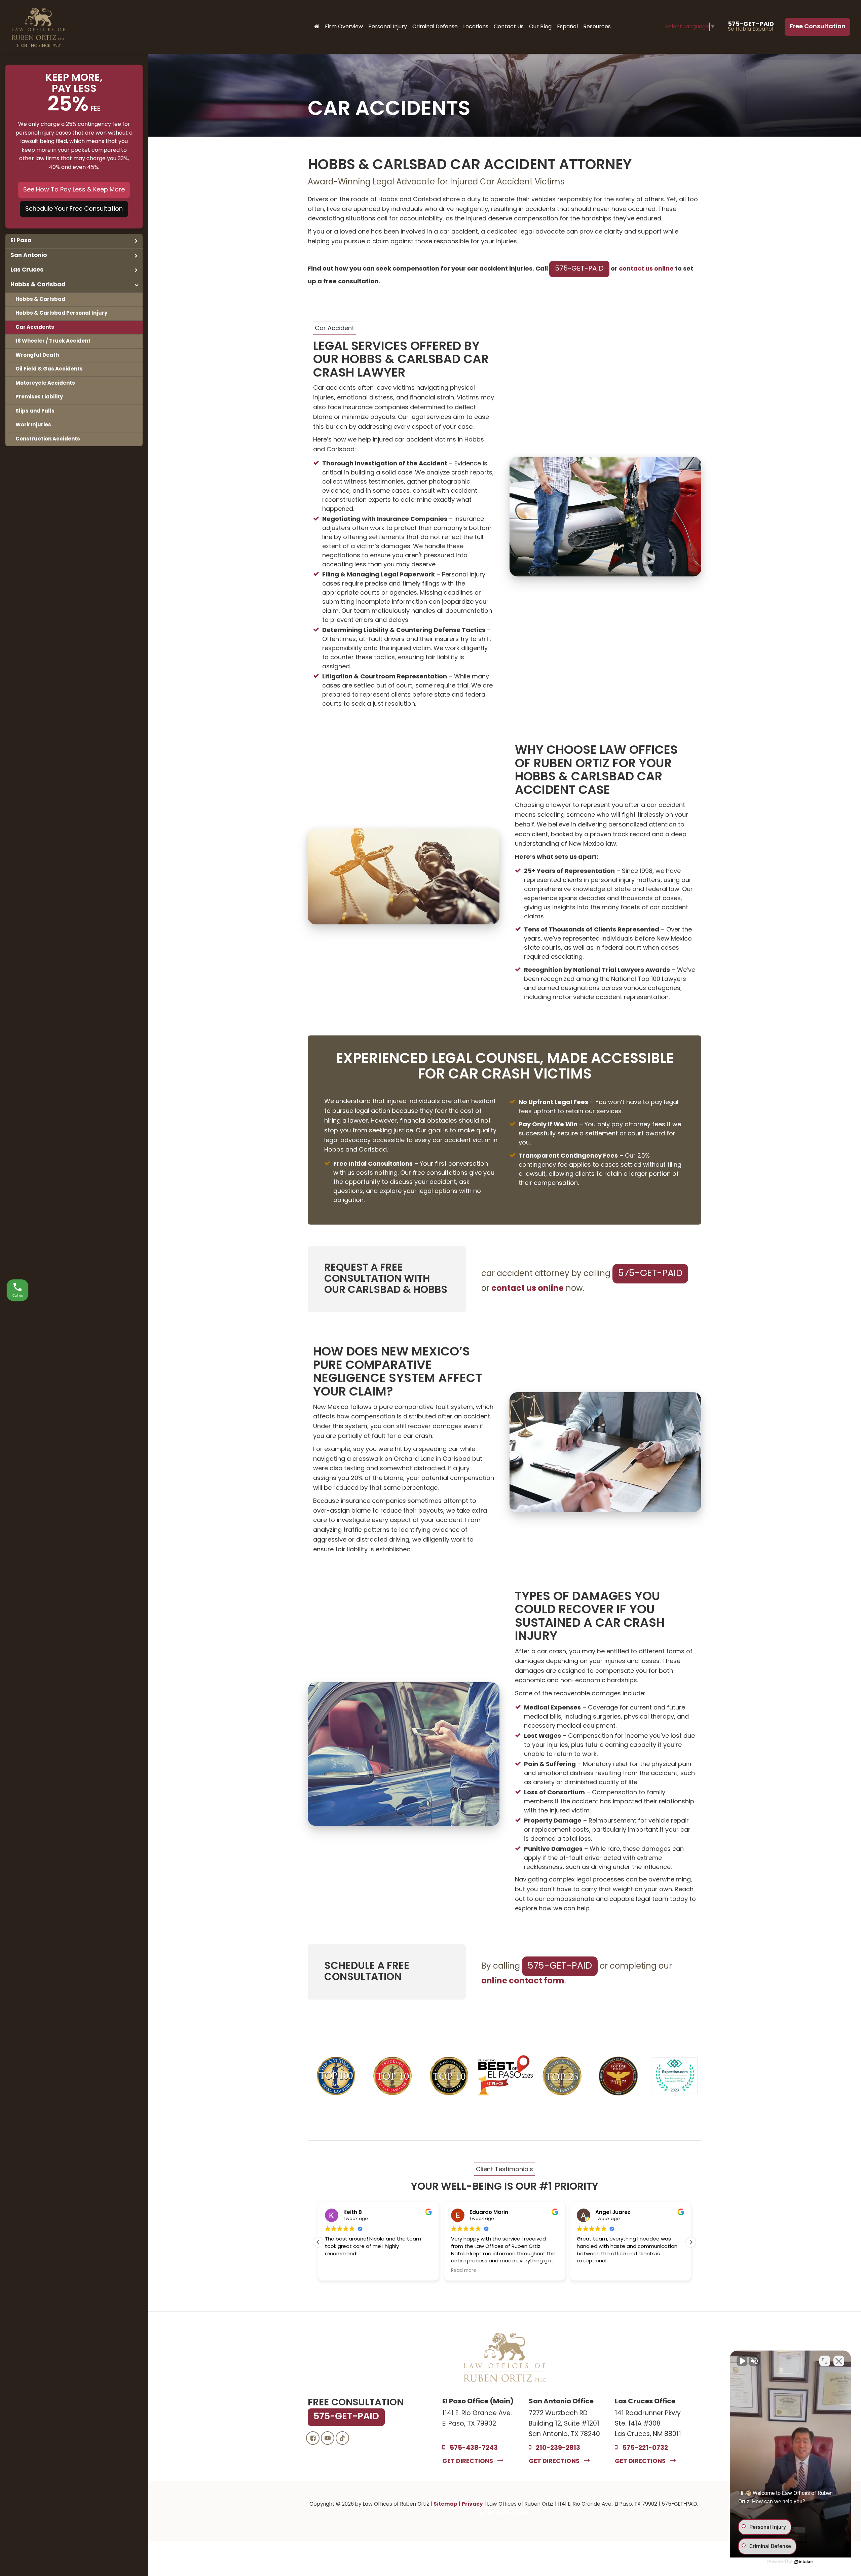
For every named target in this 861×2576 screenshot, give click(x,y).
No (419, 1310)
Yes (441, 1310)
